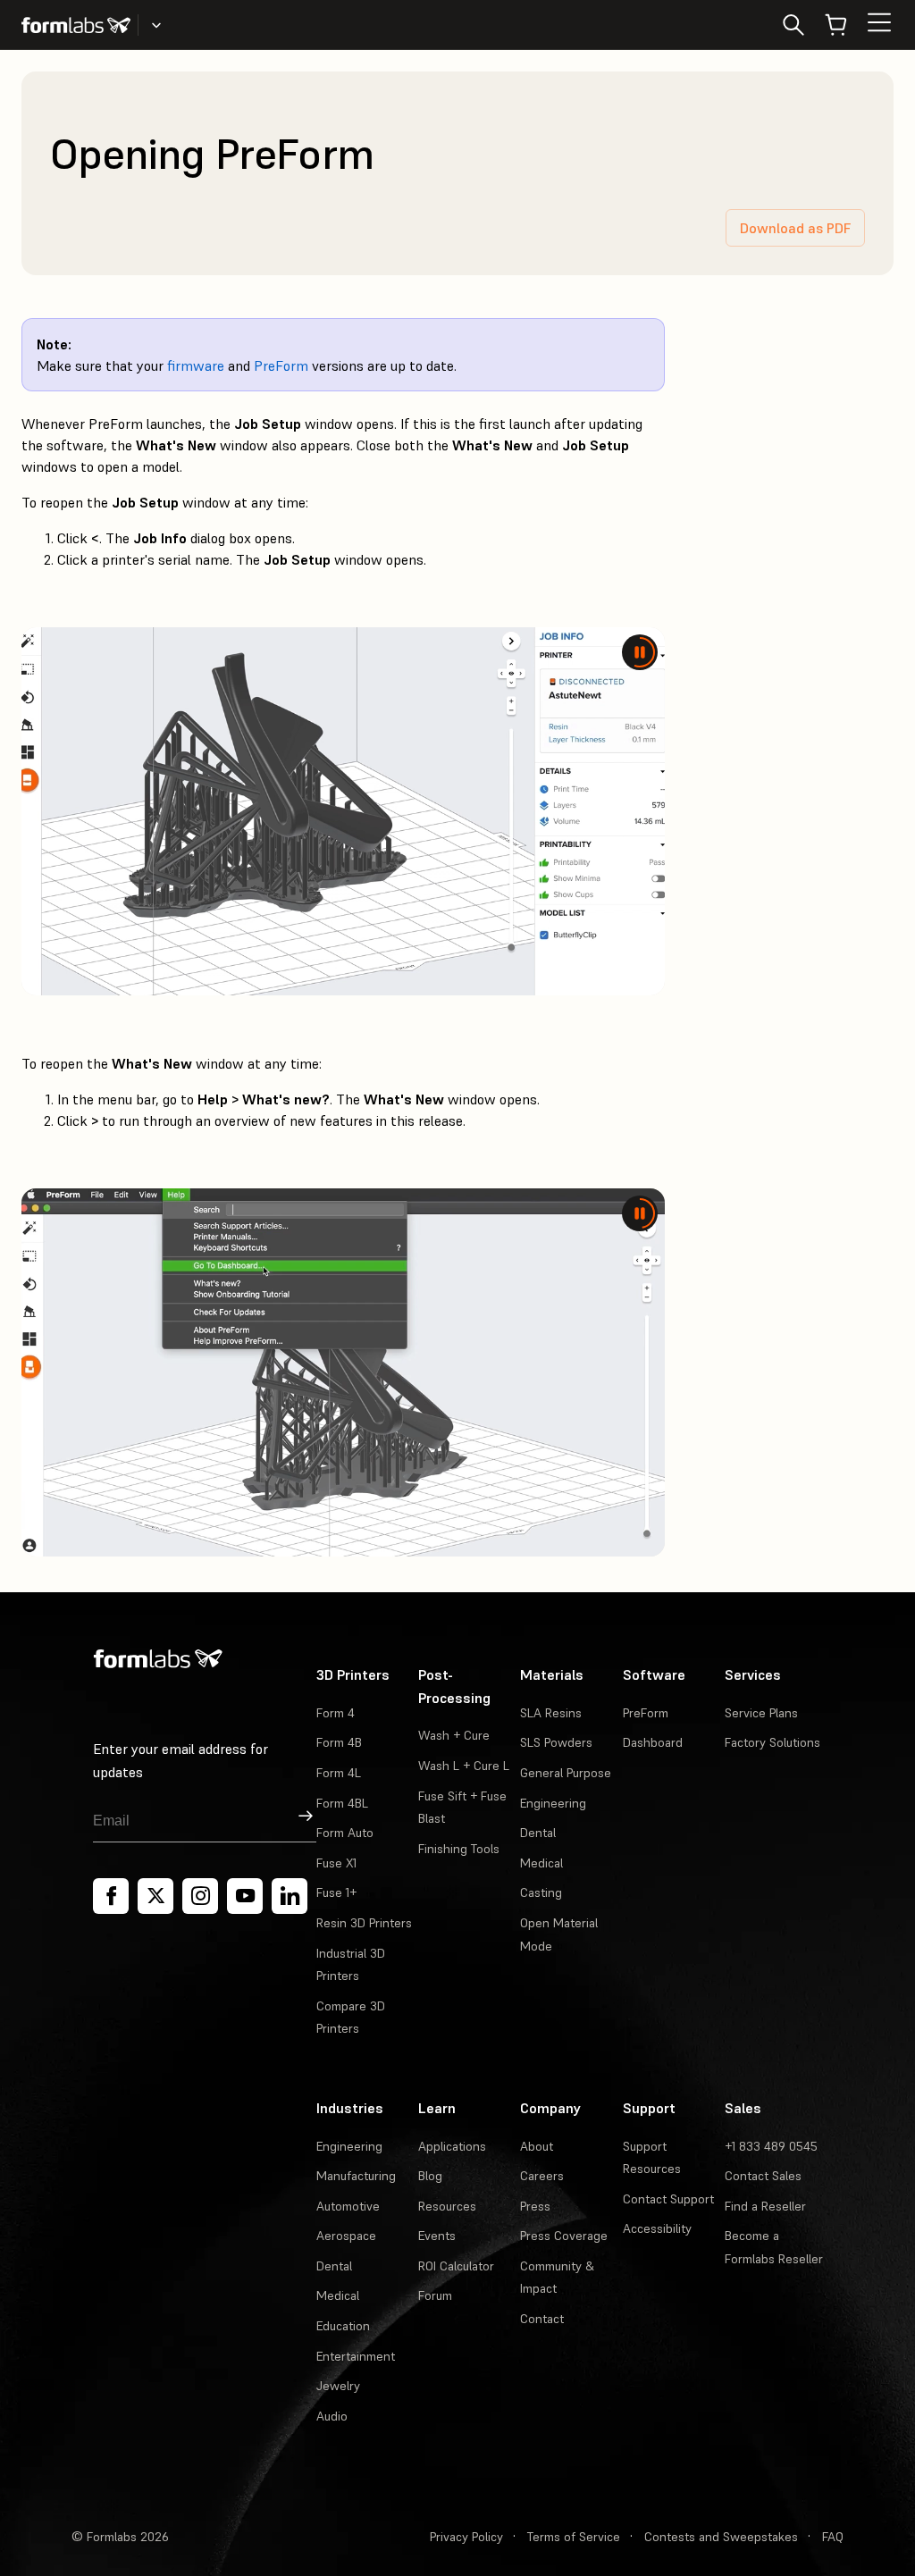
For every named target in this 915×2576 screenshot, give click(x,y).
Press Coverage (564, 2236)
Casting (541, 1892)
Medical (541, 1863)
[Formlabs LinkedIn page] (290, 1896)
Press (535, 2206)
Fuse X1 (336, 1863)
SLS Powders (556, 1742)
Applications (452, 2146)
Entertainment (356, 2356)
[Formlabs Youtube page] (245, 1896)
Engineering (553, 1803)
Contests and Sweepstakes (721, 2537)
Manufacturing (356, 2176)
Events (437, 2236)
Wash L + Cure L (464, 1766)
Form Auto (345, 1833)
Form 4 (336, 1713)
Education (343, 2326)
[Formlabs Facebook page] (111, 1896)
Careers (542, 2176)
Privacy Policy (466, 2537)
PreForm (281, 365)
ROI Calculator (456, 2266)
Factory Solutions (772, 1742)
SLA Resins (551, 1713)
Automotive (348, 2206)
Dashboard (653, 1742)
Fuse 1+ (336, 1892)
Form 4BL (342, 1803)
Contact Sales (763, 2176)
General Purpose (566, 1773)
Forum (435, 2295)
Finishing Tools (459, 1849)
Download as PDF (795, 228)
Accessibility (657, 2228)
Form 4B (339, 1742)
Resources (447, 2206)
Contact (542, 2319)
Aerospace (346, 2236)
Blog (430, 2176)
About (537, 2146)
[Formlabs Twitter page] (155, 1896)
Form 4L (339, 1773)
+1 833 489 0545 (771, 2146)
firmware (196, 365)
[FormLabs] (76, 25)
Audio (332, 2416)
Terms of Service (574, 2537)
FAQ (833, 2537)
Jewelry (338, 2386)
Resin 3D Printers (364, 1923)
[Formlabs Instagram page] (200, 1896)
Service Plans (761, 1713)
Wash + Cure (454, 1735)
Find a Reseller (765, 2206)
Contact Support (668, 2199)
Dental (538, 1833)
